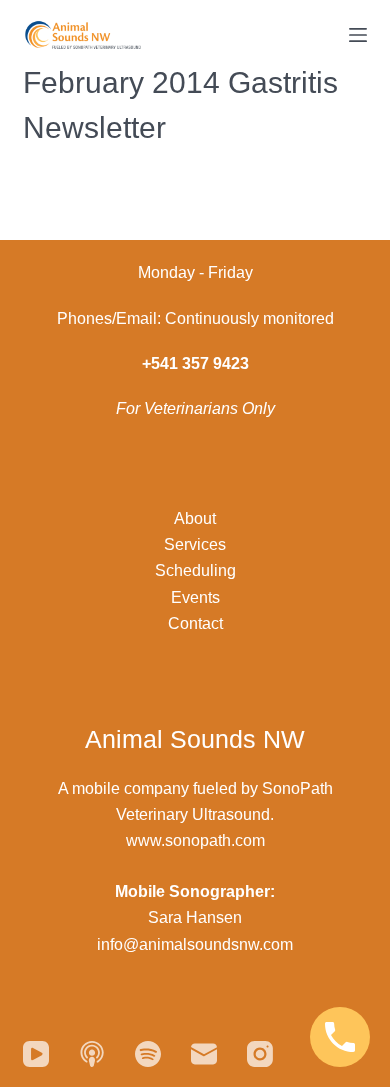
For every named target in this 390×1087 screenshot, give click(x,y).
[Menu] (358, 35)
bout (200, 518)
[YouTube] (36, 1054)
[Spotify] (148, 1054)
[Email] (204, 1054)
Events (195, 597)
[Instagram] (260, 1054)
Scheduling (195, 570)
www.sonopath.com (195, 840)
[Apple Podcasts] (92, 1054)
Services (195, 544)
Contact (195, 623)
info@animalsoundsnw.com (195, 944)
